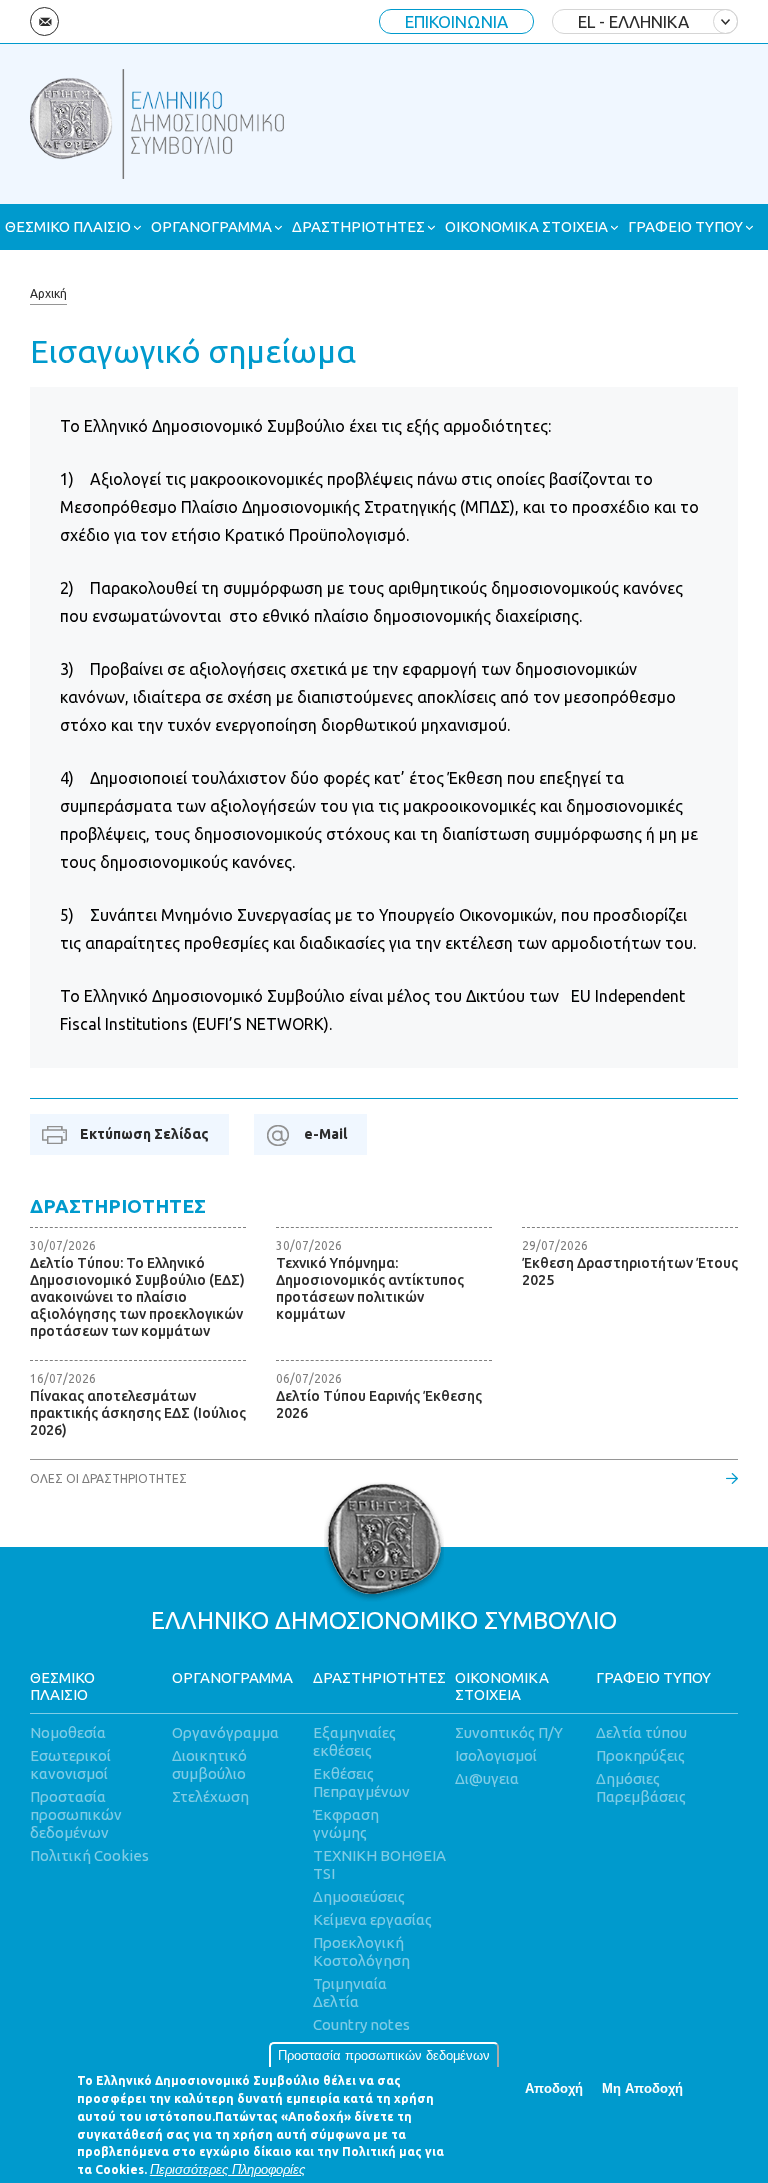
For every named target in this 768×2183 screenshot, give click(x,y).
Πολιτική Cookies (89, 1855)
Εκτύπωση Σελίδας (144, 1134)
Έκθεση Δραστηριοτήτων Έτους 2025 (630, 1271)
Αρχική (48, 293)
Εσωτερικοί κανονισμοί (70, 1764)
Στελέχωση (210, 1796)
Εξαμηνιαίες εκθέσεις (354, 1741)
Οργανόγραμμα (225, 1732)
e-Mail (325, 1134)
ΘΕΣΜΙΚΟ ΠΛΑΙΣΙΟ (68, 226)
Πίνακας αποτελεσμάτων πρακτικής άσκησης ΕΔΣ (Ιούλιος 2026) (138, 1413)
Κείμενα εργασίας (372, 1919)
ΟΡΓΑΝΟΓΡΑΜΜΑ (211, 226)
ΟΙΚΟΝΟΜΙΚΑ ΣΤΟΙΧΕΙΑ (526, 226)
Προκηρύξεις (640, 1755)
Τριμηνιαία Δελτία (350, 1992)
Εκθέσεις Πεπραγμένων (361, 1782)
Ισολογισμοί (496, 1755)
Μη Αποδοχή (642, 2088)
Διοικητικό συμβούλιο (209, 1764)
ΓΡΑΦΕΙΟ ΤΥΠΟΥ (685, 226)
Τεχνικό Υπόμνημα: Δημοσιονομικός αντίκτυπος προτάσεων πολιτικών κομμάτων (370, 1288)
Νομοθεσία (68, 1732)
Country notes (361, 2024)
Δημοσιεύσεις (359, 1896)
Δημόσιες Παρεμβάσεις (641, 1787)
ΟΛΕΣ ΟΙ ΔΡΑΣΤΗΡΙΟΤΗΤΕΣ (108, 1478)
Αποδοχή (554, 2088)
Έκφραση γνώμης (346, 1823)
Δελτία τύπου (641, 1732)
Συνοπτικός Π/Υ (509, 1732)
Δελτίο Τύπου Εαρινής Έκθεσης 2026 (379, 1404)
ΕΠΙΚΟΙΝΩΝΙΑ (456, 21)
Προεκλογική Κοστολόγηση (361, 1951)
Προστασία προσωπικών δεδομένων (384, 2055)
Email (44, 21)
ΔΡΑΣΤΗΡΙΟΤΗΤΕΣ (358, 226)
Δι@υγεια (487, 1778)
